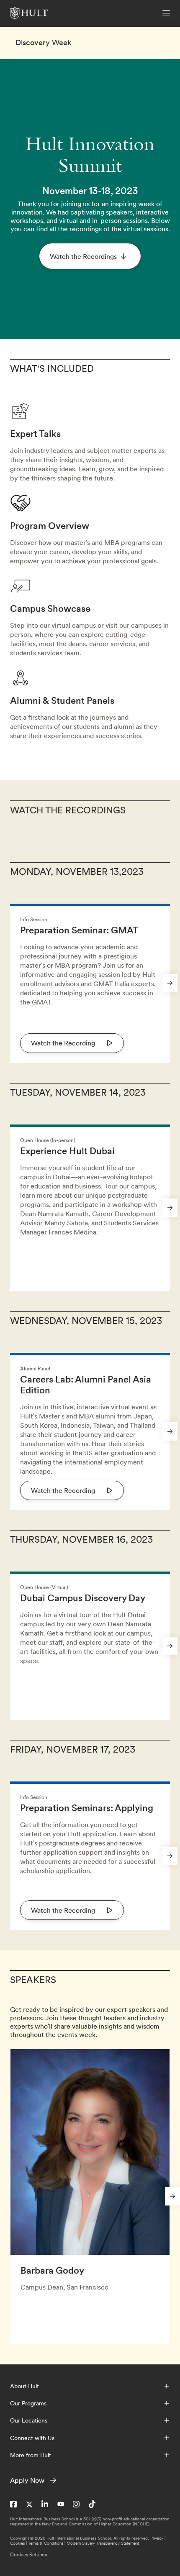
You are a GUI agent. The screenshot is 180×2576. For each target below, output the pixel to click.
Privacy (157, 2538)
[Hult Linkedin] (45, 2504)
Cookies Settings (28, 2555)
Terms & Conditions (46, 2543)
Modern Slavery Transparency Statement (103, 2543)
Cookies (17, 2543)
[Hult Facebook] (13, 2504)
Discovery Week (43, 43)
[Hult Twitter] (29, 2504)
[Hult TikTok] (92, 2504)
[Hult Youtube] (61, 2504)
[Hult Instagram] (76, 2504)
